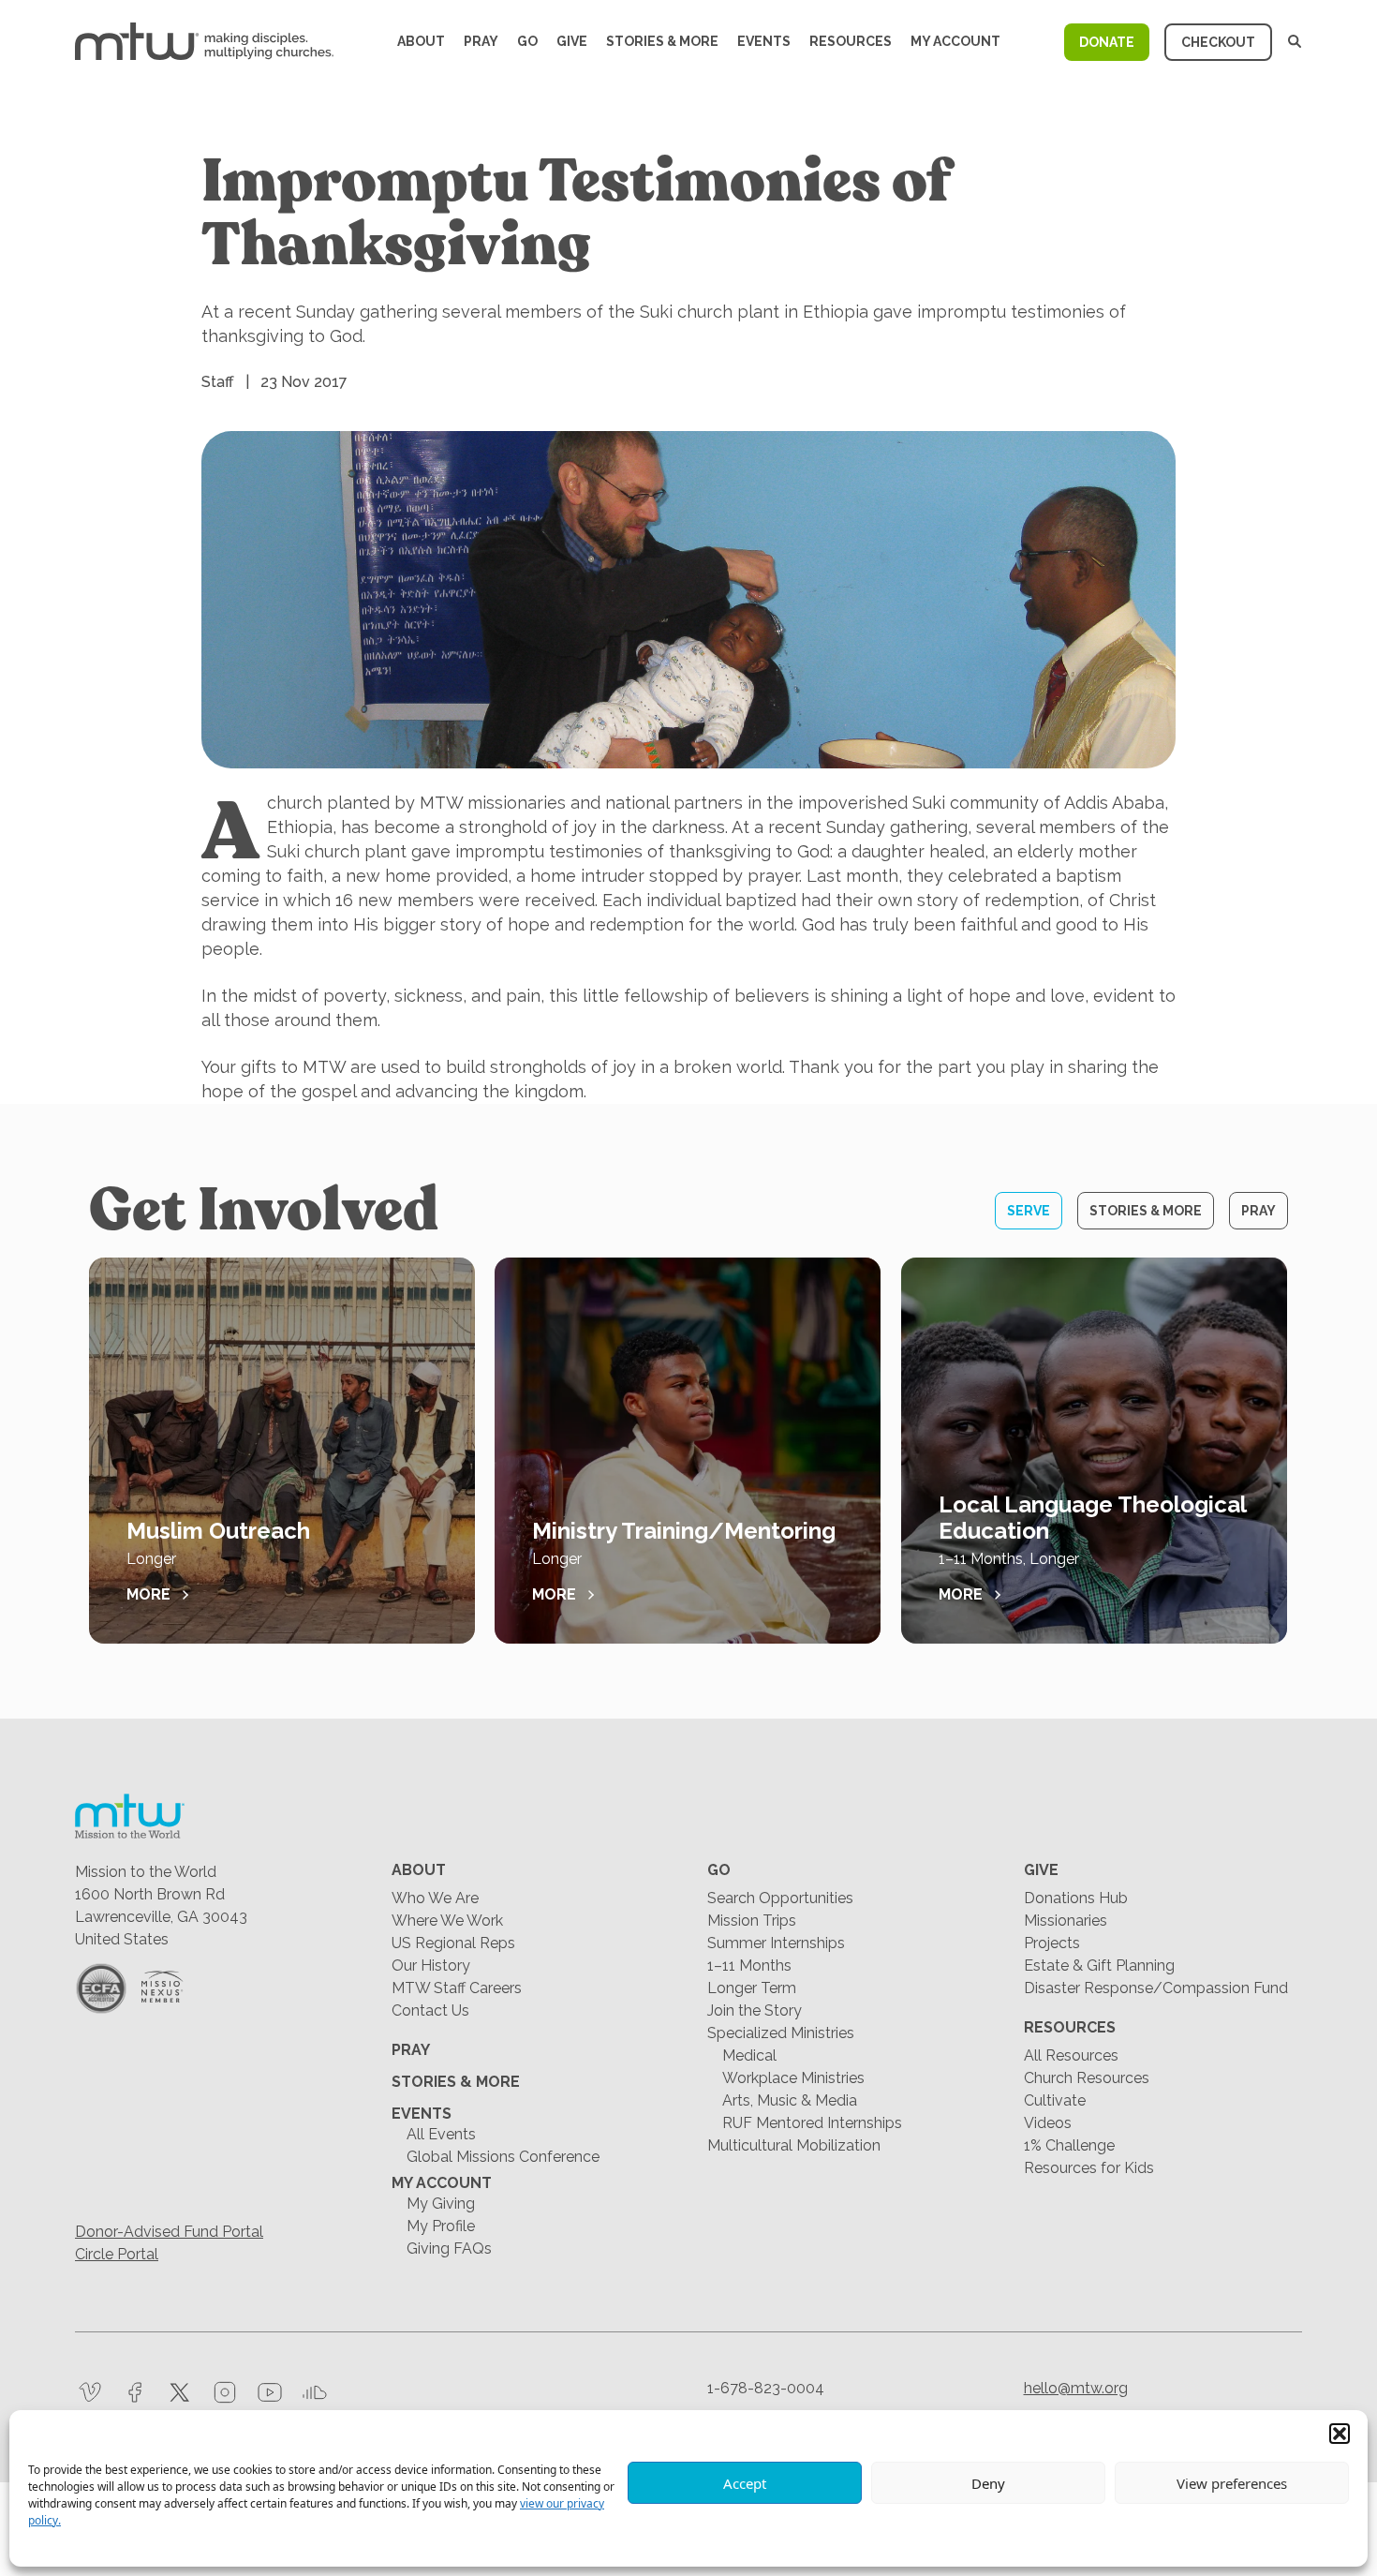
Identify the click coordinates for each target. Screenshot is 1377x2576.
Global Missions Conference (503, 2157)
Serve (1029, 1211)
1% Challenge (1069, 2145)
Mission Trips (752, 1921)
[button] (1340, 2434)
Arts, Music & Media (790, 2100)
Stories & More (662, 41)
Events (764, 41)
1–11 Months (749, 1966)
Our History (431, 1966)
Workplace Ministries (793, 2078)
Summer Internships (776, 1943)
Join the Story (755, 2010)
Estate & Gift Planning (1099, 1966)
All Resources (1071, 2055)
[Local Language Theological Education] (1094, 1451)
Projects (1052, 1943)
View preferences (1232, 2483)
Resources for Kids (1089, 2168)
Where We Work (447, 1921)
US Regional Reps (453, 1943)
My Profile (441, 2226)
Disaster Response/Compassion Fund (1156, 1988)
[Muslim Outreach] (282, 1451)
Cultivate (1055, 2100)
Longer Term (752, 1988)
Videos (1048, 2123)
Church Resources (1087, 2078)
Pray (481, 41)
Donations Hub (1076, 1898)
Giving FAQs (449, 2248)
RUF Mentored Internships (812, 2123)
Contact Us (430, 2010)
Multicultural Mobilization (794, 2145)
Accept (745, 2483)
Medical (749, 2055)
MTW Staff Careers (457, 1988)
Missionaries (1066, 1921)
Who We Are (435, 1898)
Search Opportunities (780, 1898)
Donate (1107, 42)
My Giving (441, 2204)
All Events (441, 2134)
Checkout (1218, 42)
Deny (988, 2483)
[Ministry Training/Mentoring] (688, 1451)
